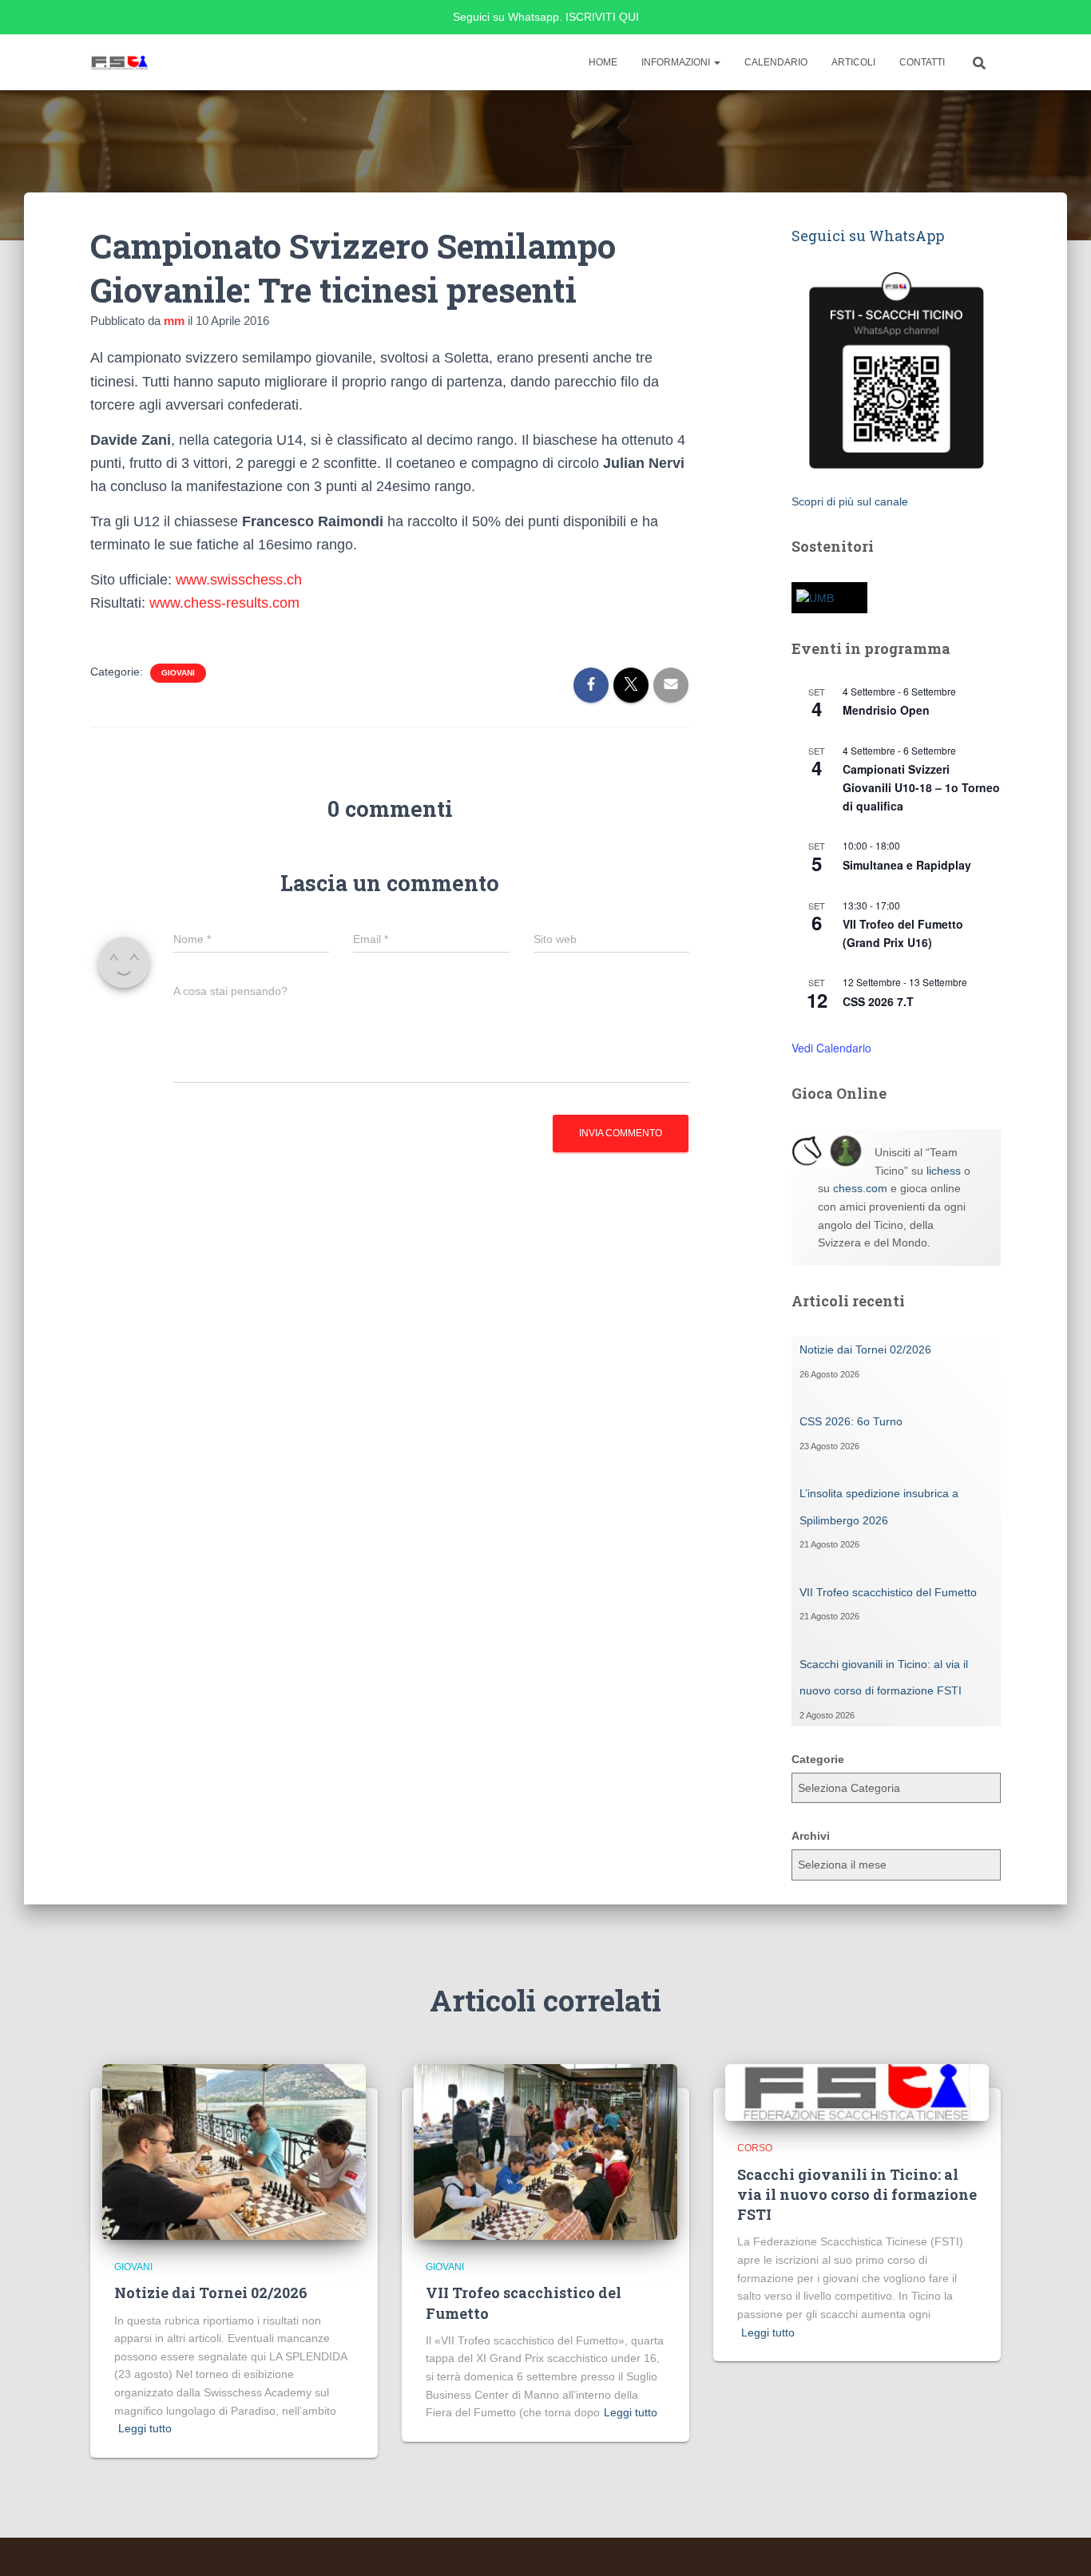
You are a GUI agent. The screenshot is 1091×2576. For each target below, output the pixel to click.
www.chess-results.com (224, 603)
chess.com (860, 1188)
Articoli (853, 62)
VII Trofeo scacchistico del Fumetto (888, 1592)
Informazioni (677, 62)
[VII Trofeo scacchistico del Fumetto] (545, 2151)
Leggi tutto (145, 2428)
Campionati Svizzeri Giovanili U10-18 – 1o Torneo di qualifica (921, 787)
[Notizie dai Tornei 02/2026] (234, 2151)
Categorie (818, 1759)
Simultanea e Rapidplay (907, 865)
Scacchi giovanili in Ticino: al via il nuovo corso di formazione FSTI (857, 2194)
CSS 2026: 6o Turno (851, 1421)
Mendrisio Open (886, 710)
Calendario (776, 62)
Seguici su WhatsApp (868, 236)
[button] (716, 62)
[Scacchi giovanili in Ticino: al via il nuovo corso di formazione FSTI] (857, 2091)
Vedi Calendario (831, 1048)
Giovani (178, 673)
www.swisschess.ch (239, 580)
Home (603, 62)
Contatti (922, 62)
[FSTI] (120, 62)
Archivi (811, 1836)
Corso (755, 2148)
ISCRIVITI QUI (602, 17)
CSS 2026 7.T (878, 1001)
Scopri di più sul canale (850, 501)
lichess (944, 1171)
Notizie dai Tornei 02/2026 (865, 1349)
